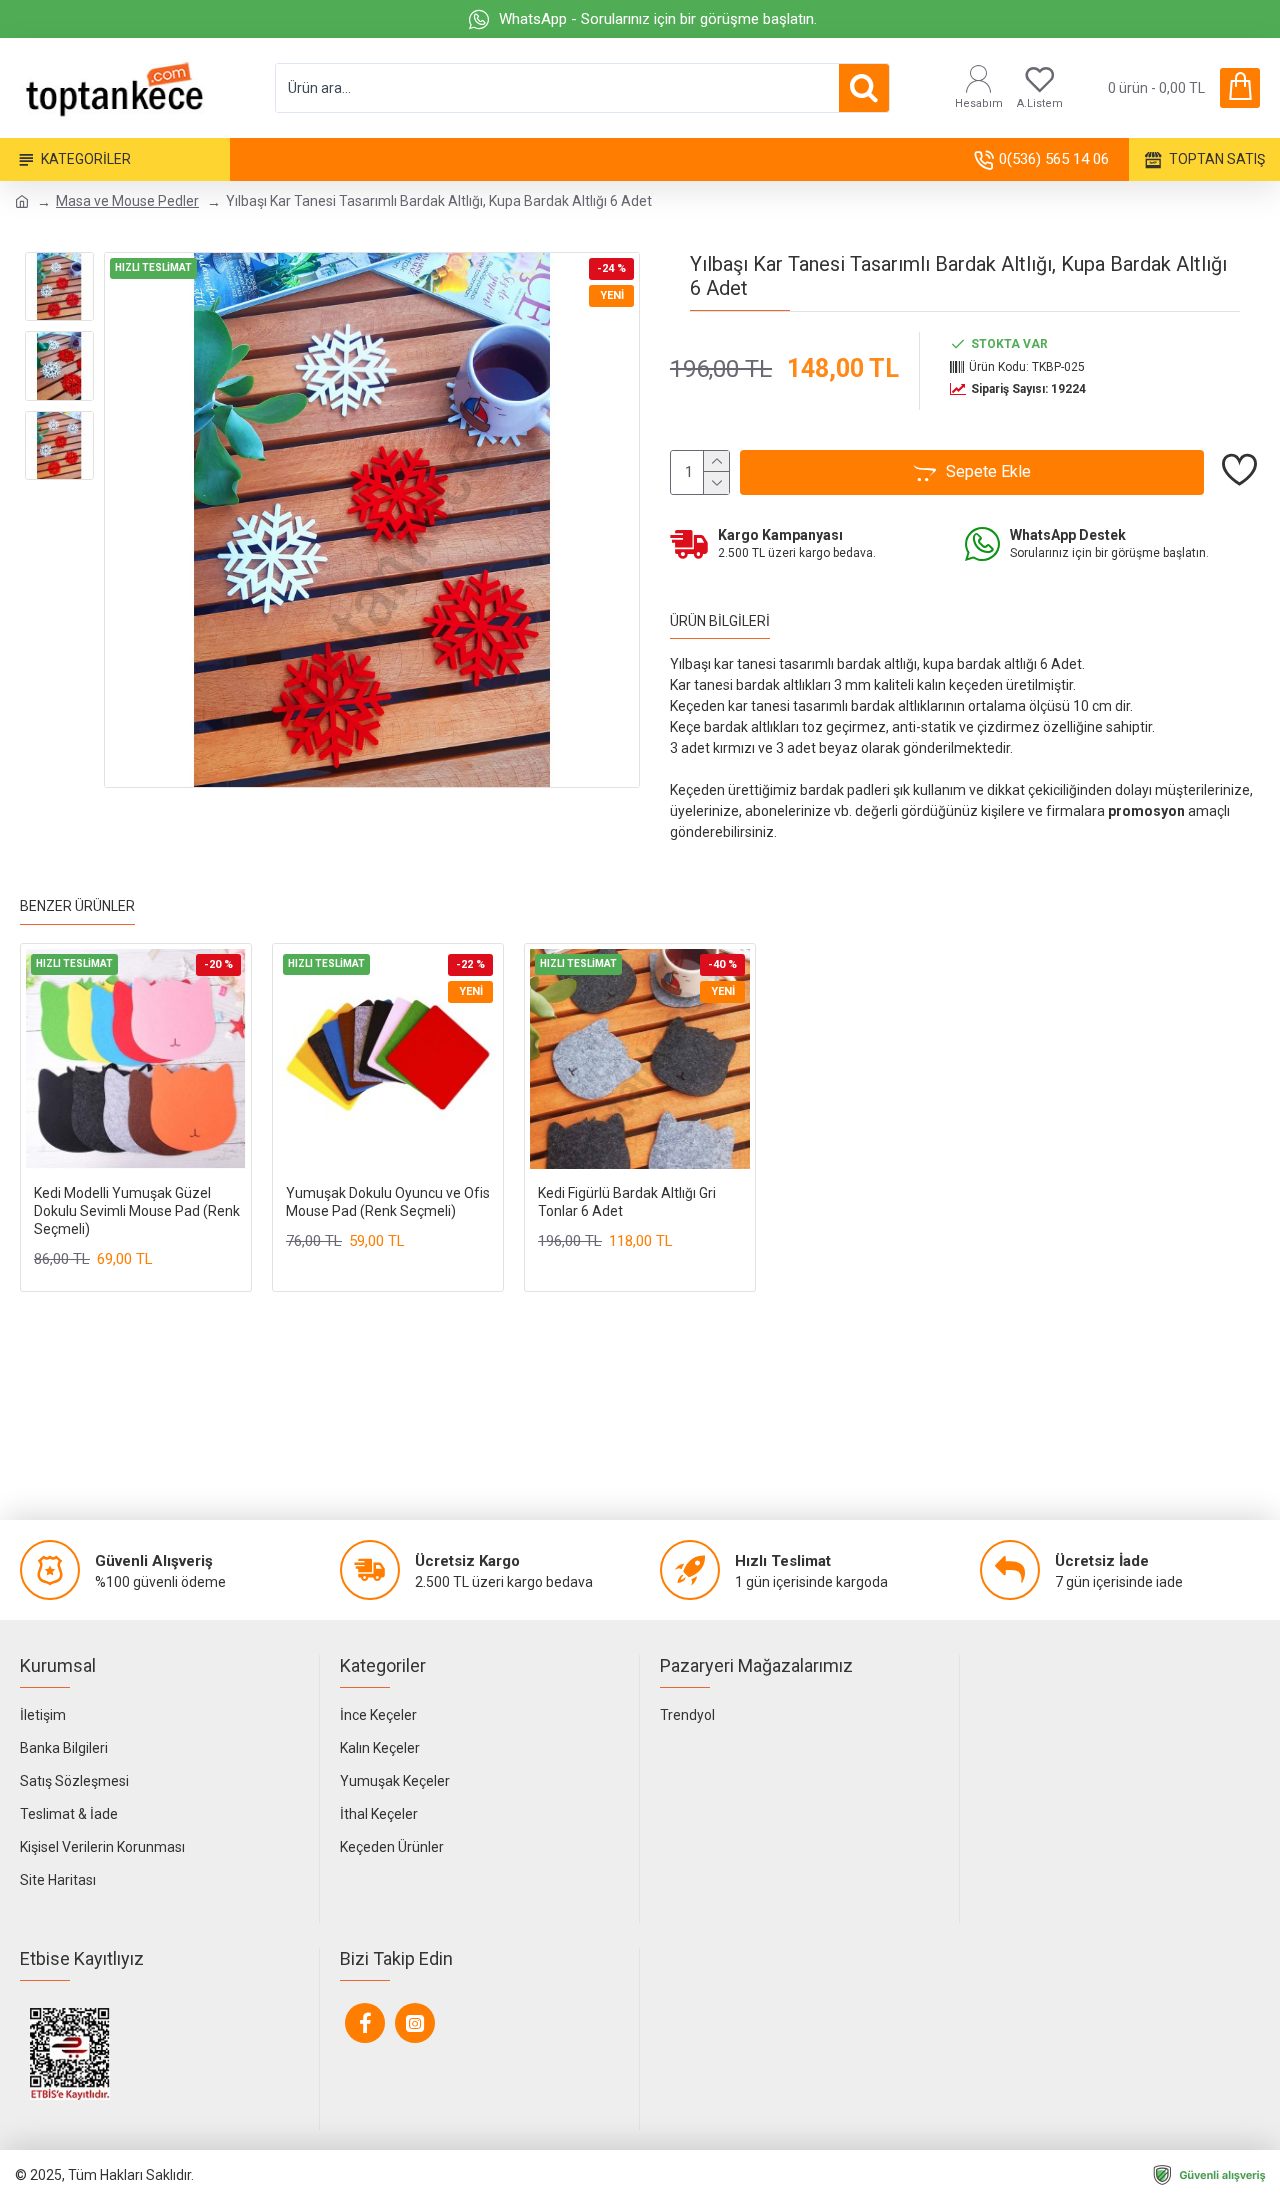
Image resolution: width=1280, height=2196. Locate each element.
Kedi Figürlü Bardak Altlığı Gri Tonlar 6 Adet (627, 1202)
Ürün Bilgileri (720, 621)
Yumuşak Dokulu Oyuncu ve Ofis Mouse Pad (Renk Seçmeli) (388, 1202)
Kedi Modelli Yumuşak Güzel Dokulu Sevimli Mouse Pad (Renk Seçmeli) (137, 1211)
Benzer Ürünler (77, 906)
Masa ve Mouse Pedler (127, 201)
